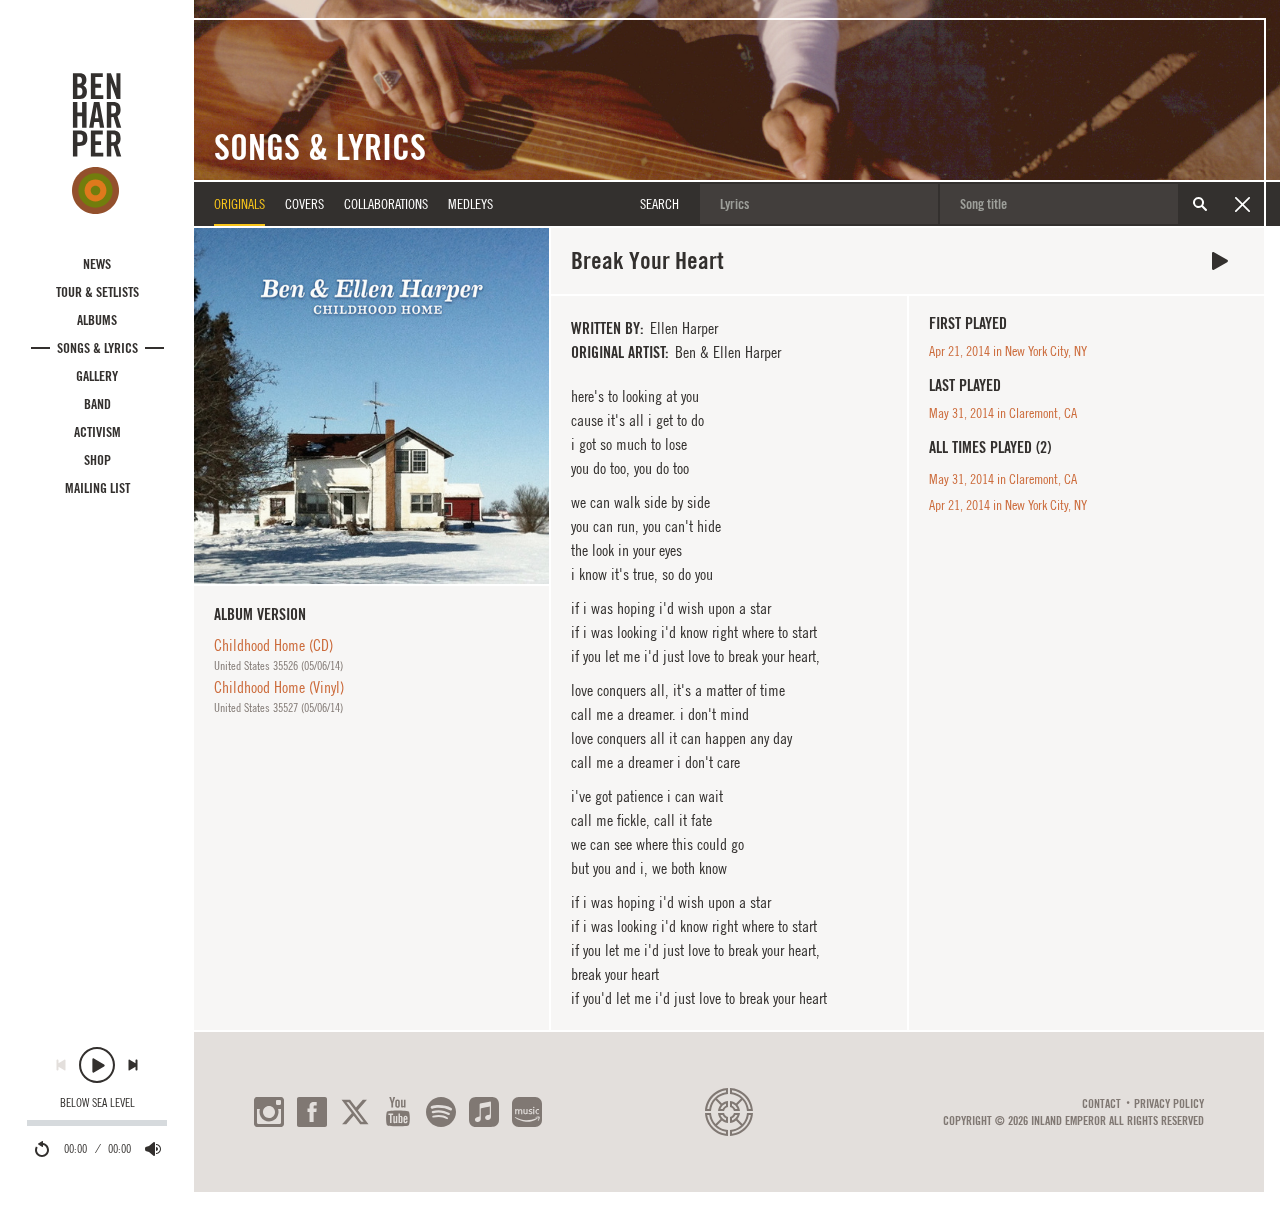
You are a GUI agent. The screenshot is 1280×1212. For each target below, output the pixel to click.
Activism (97, 432)
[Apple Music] (484, 1112)
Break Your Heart (1220, 261)
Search (1200, 204)
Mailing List (97, 488)
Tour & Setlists (97, 292)
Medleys (470, 204)
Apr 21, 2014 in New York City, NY (1008, 351)
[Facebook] (312, 1112)
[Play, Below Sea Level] (97, 1065)
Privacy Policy (1169, 1104)
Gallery (97, 376)
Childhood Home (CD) (273, 645)
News (97, 264)
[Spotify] (441, 1112)
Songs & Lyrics (97, 348)
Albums (97, 320)
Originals (239, 204)
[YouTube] (398, 1112)
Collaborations (386, 204)
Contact (1101, 1104)
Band (97, 404)
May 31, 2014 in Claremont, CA (1003, 413)
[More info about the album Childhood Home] (371, 405)
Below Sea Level (97, 1103)
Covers (304, 204)
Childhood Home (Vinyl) (279, 687)
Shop (97, 460)
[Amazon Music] (527, 1112)
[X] (355, 1112)
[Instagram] (269, 1112)
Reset (1242, 204)
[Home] (97, 143)
